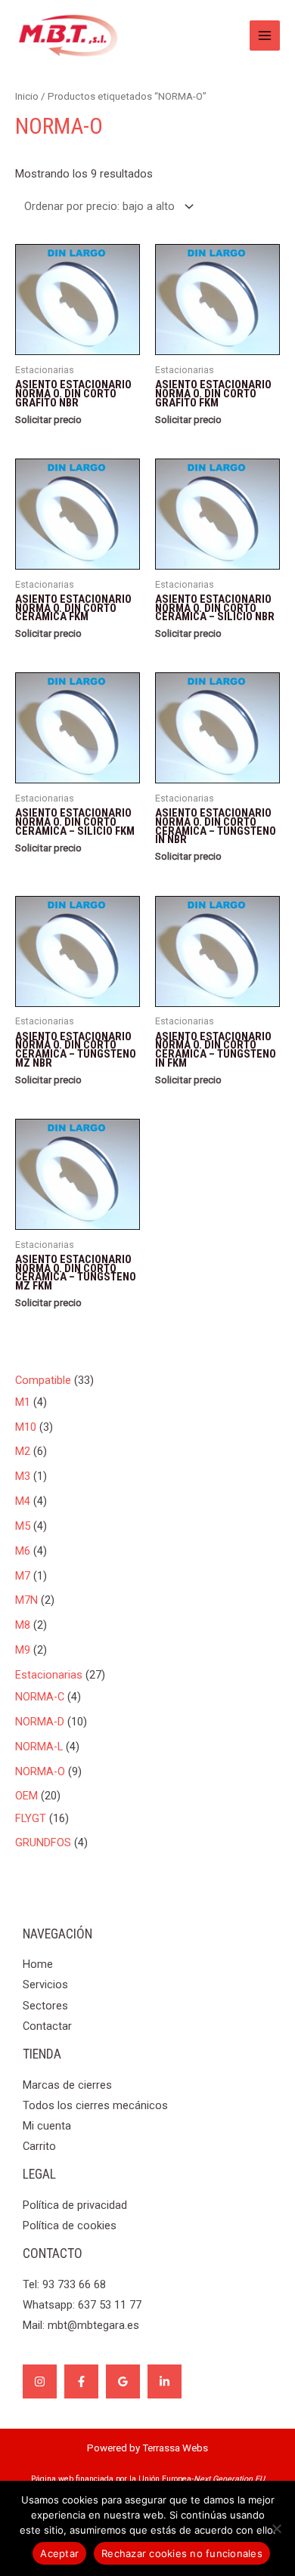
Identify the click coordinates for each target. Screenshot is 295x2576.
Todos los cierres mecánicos (95, 2105)
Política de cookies (70, 2225)
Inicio (27, 96)
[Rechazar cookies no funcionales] (276, 2528)
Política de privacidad (75, 2205)
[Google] (123, 2381)
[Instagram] (40, 2381)
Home (38, 1964)
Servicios (45, 1985)
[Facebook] (81, 2381)
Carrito (39, 2146)
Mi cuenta (47, 2126)
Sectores (45, 2006)
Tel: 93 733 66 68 (64, 2284)
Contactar (47, 2026)
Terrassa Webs (175, 2448)
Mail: (81, 2325)
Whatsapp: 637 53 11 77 (82, 2305)
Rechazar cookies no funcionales (182, 2553)
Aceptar (59, 2553)
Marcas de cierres (67, 2085)
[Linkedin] (165, 2381)
